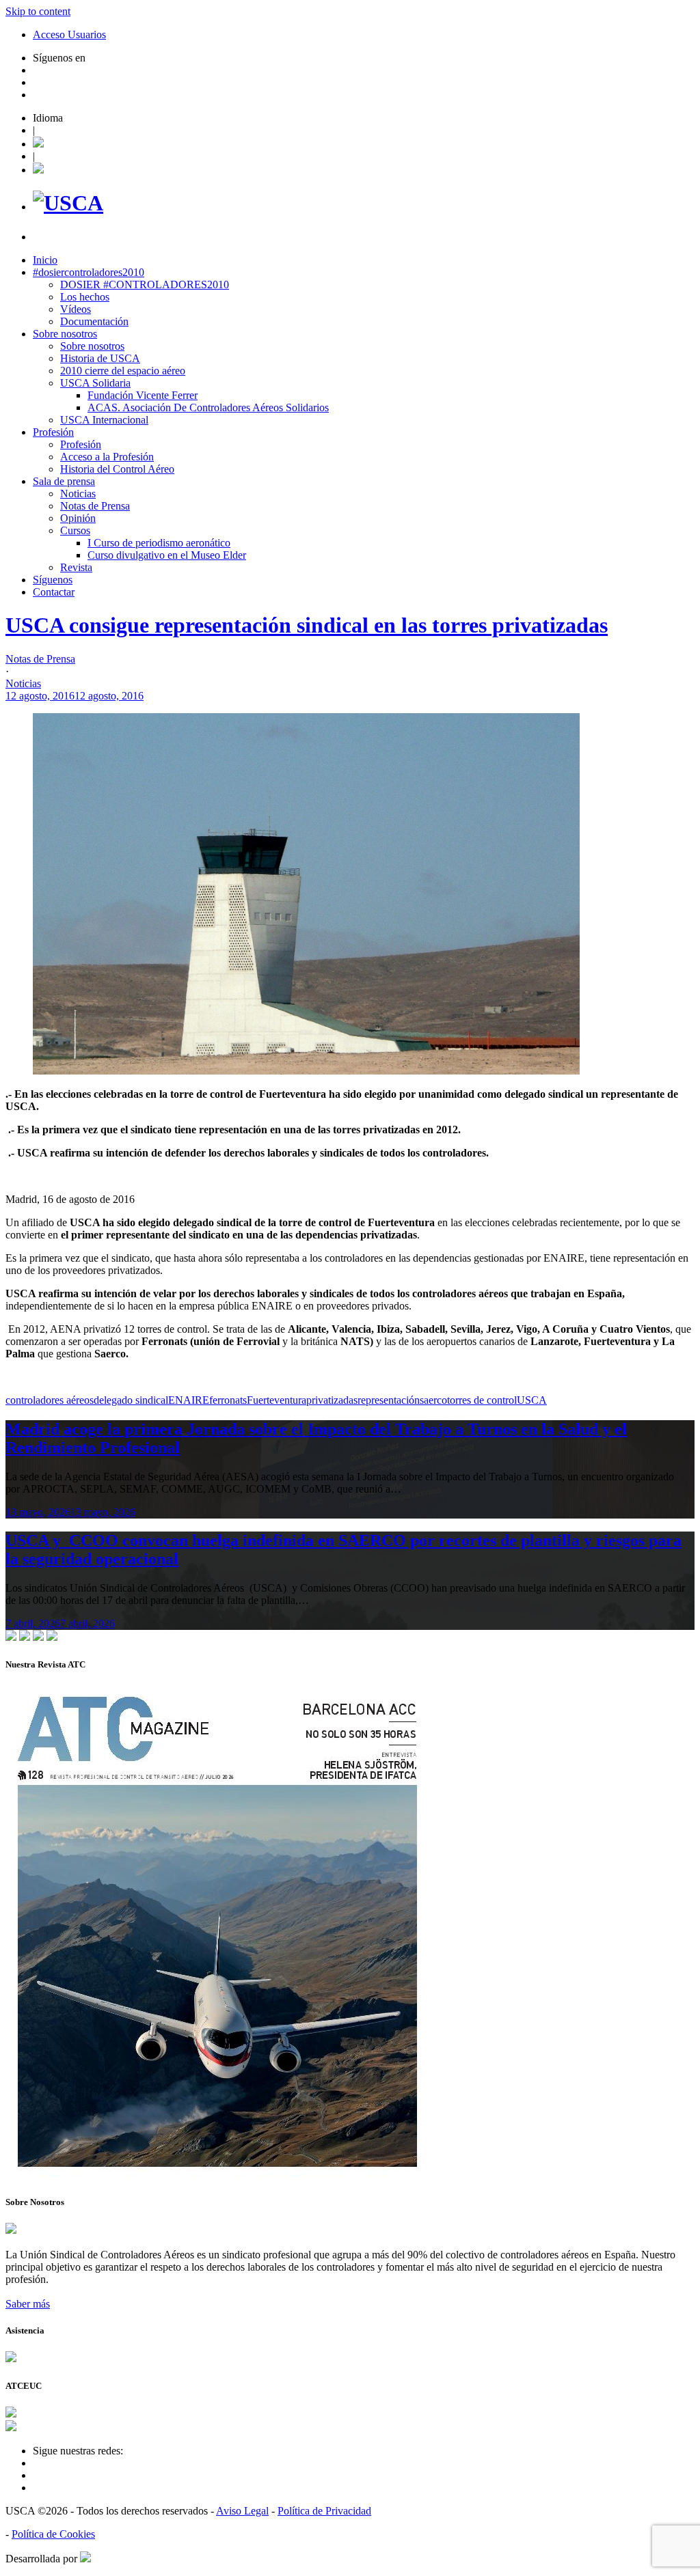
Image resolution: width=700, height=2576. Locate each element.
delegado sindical (131, 1400)
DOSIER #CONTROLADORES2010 (145, 285)
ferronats (228, 1400)
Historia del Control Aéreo (117, 469)
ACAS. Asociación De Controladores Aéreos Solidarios (208, 407)
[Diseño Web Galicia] (85, 2559)
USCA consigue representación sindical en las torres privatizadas (307, 625)
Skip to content (38, 11)
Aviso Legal (242, 2511)
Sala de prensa (64, 481)
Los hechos (85, 297)
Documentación (94, 321)
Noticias (78, 494)
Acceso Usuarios (69, 34)
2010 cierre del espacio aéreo (123, 371)
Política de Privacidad (324, 2511)
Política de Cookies (53, 2534)
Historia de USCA (100, 358)
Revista (76, 567)
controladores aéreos (50, 1400)
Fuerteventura (277, 1400)
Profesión (53, 432)
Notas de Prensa (95, 506)
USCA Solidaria (95, 383)
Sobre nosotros (65, 334)
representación (389, 1400)
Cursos (75, 530)
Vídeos (76, 309)
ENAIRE (189, 1400)
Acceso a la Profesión (107, 457)
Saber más (28, 2304)
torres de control (482, 1400)
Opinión (78, 518)
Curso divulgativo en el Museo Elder (167, 555)
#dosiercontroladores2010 (89, 272)
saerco (433, 1400)
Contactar (54, 592)
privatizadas (332, 1400)
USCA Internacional (104, 420)
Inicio (45, 260)
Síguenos (53, 580)
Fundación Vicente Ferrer (143, 395)
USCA (532, 1400)
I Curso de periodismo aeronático (159, 543)
